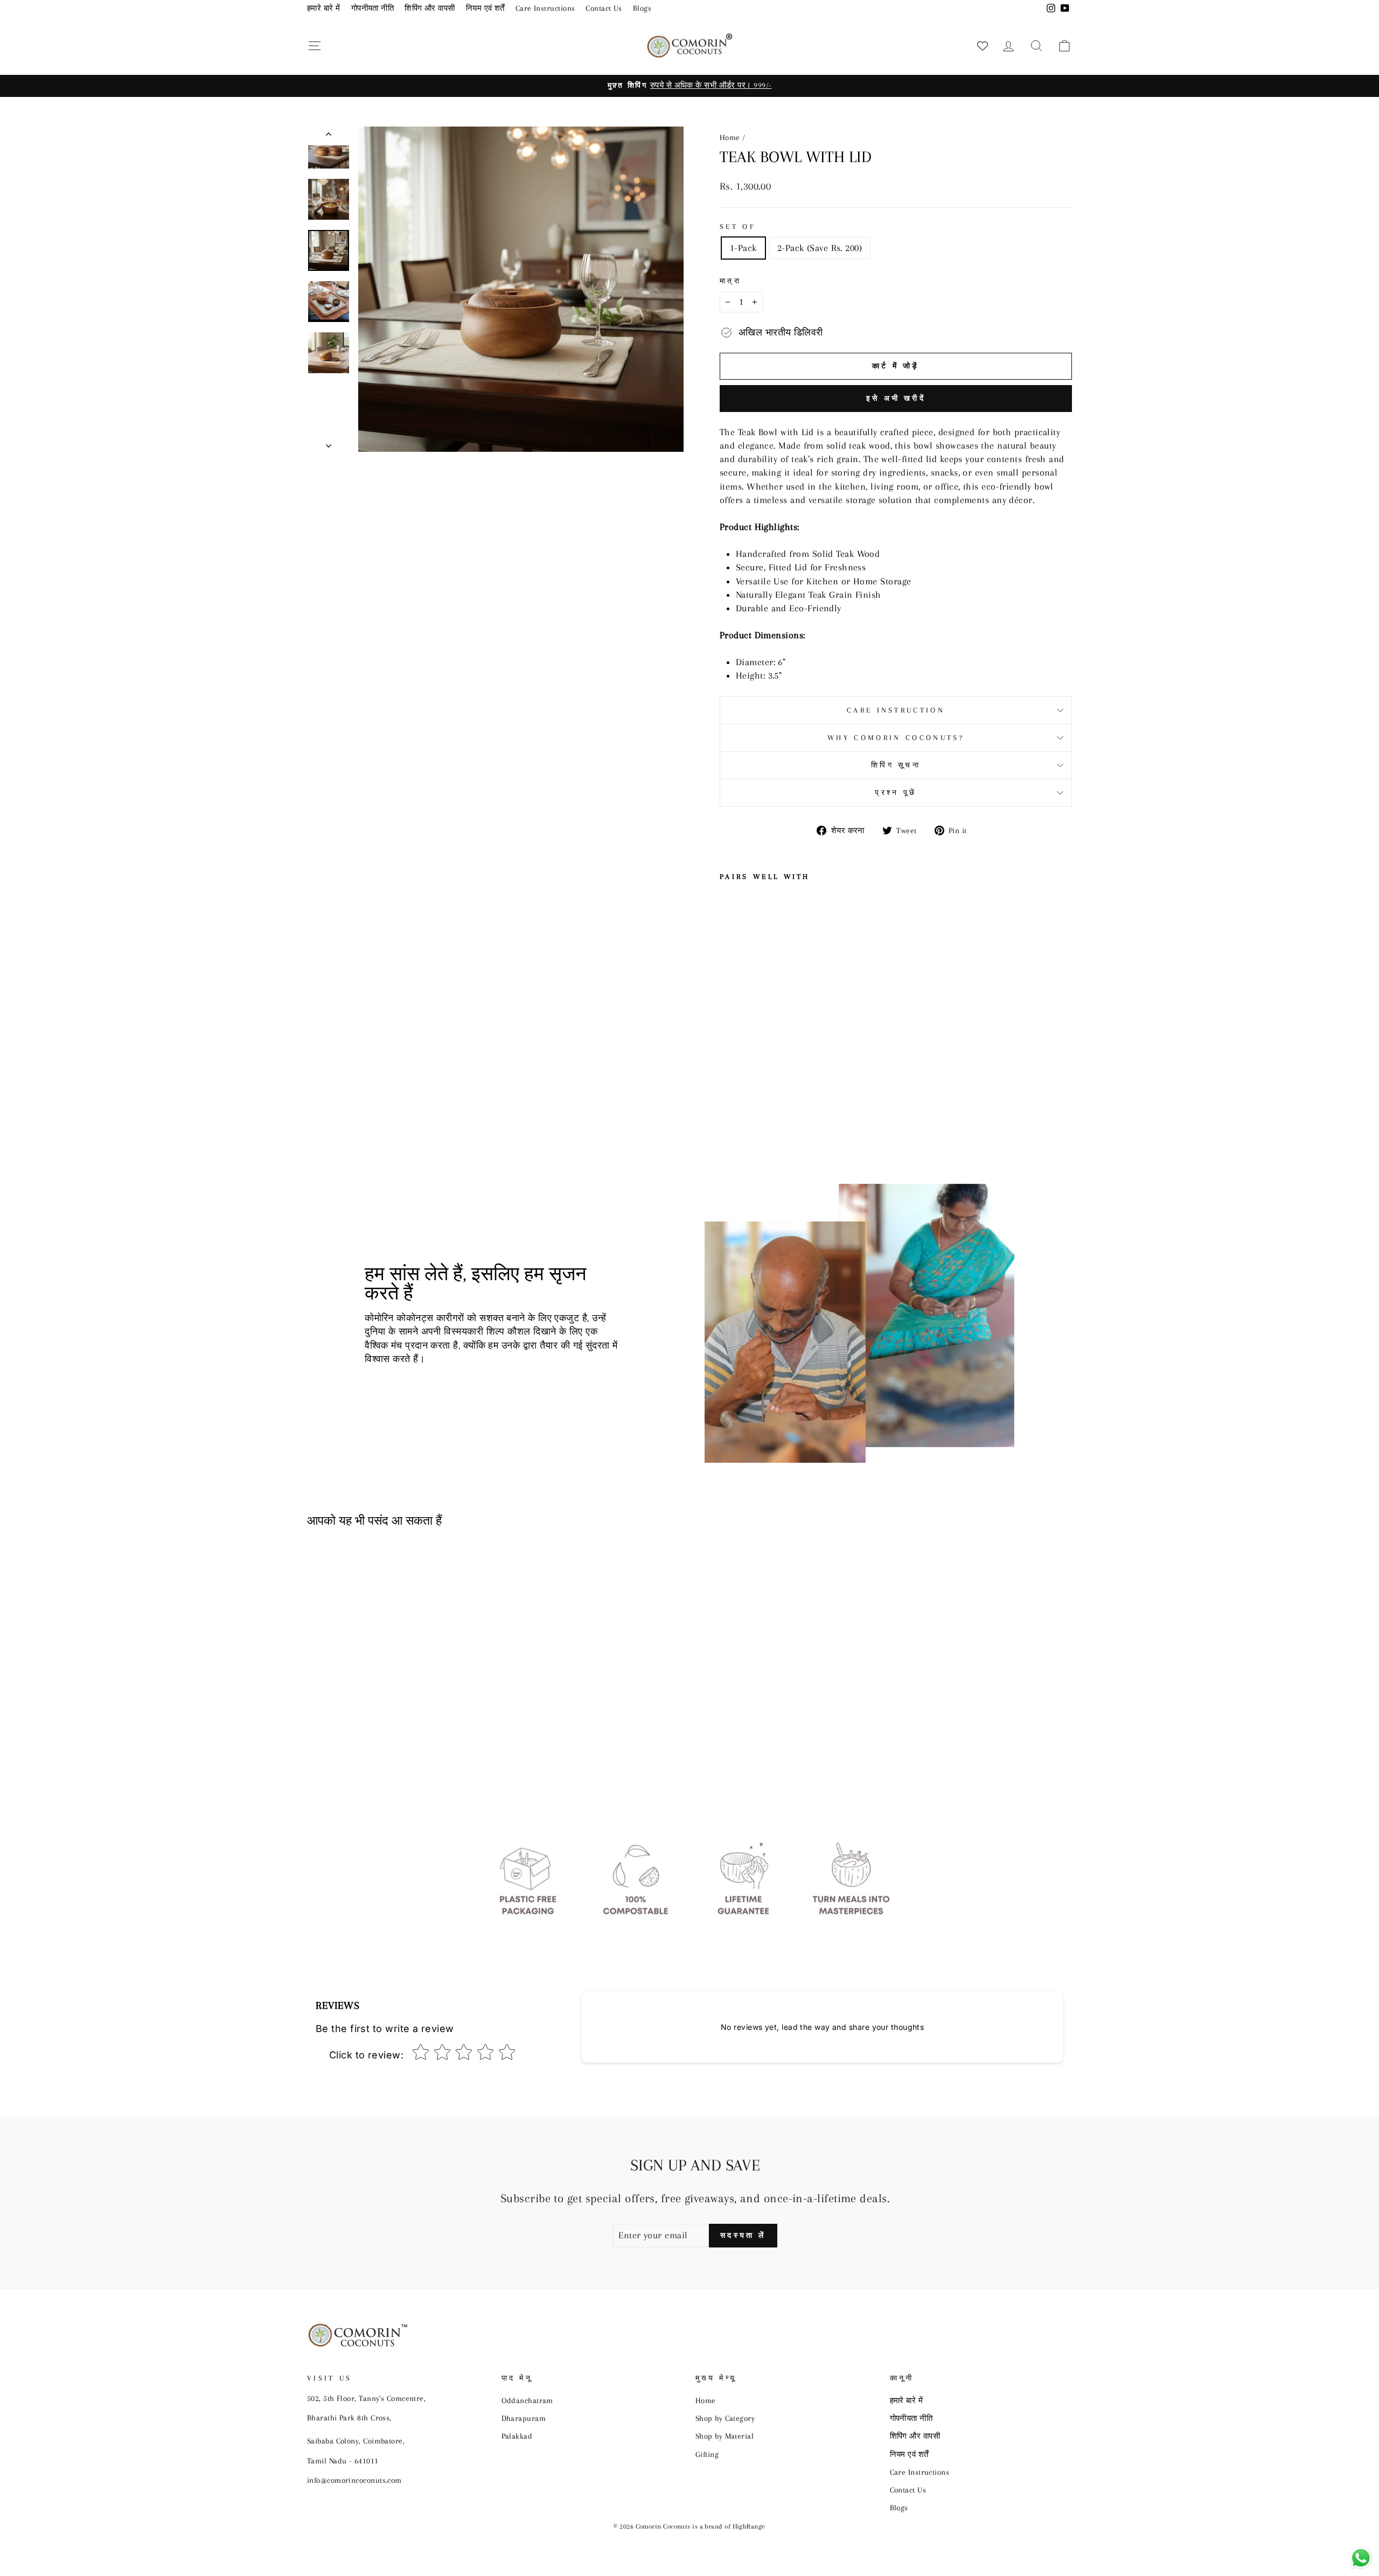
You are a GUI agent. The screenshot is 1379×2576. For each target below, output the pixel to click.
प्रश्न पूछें (896, 793)
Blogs (642, 8)
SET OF (738, 226)
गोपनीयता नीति (373, 8)
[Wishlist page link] (983, 46)
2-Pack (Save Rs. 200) (820, 248)
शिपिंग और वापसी (430, 8)
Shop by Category (725, 2418)
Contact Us (604, 8)
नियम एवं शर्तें (485, 8)
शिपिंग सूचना (896, 765)
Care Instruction (896, 710)
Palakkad (517, 2436)
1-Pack (743, 248)
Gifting (707, 2454)
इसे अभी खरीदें (896, 398)
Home (730, 137)
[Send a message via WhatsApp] (1361, 2558)
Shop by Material (725, 2436)
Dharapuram (524, 2418)
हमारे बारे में (324, 8)
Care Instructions (545, 8)
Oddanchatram (527, 2400)
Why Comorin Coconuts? (896, 738)
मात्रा (730, 281)
